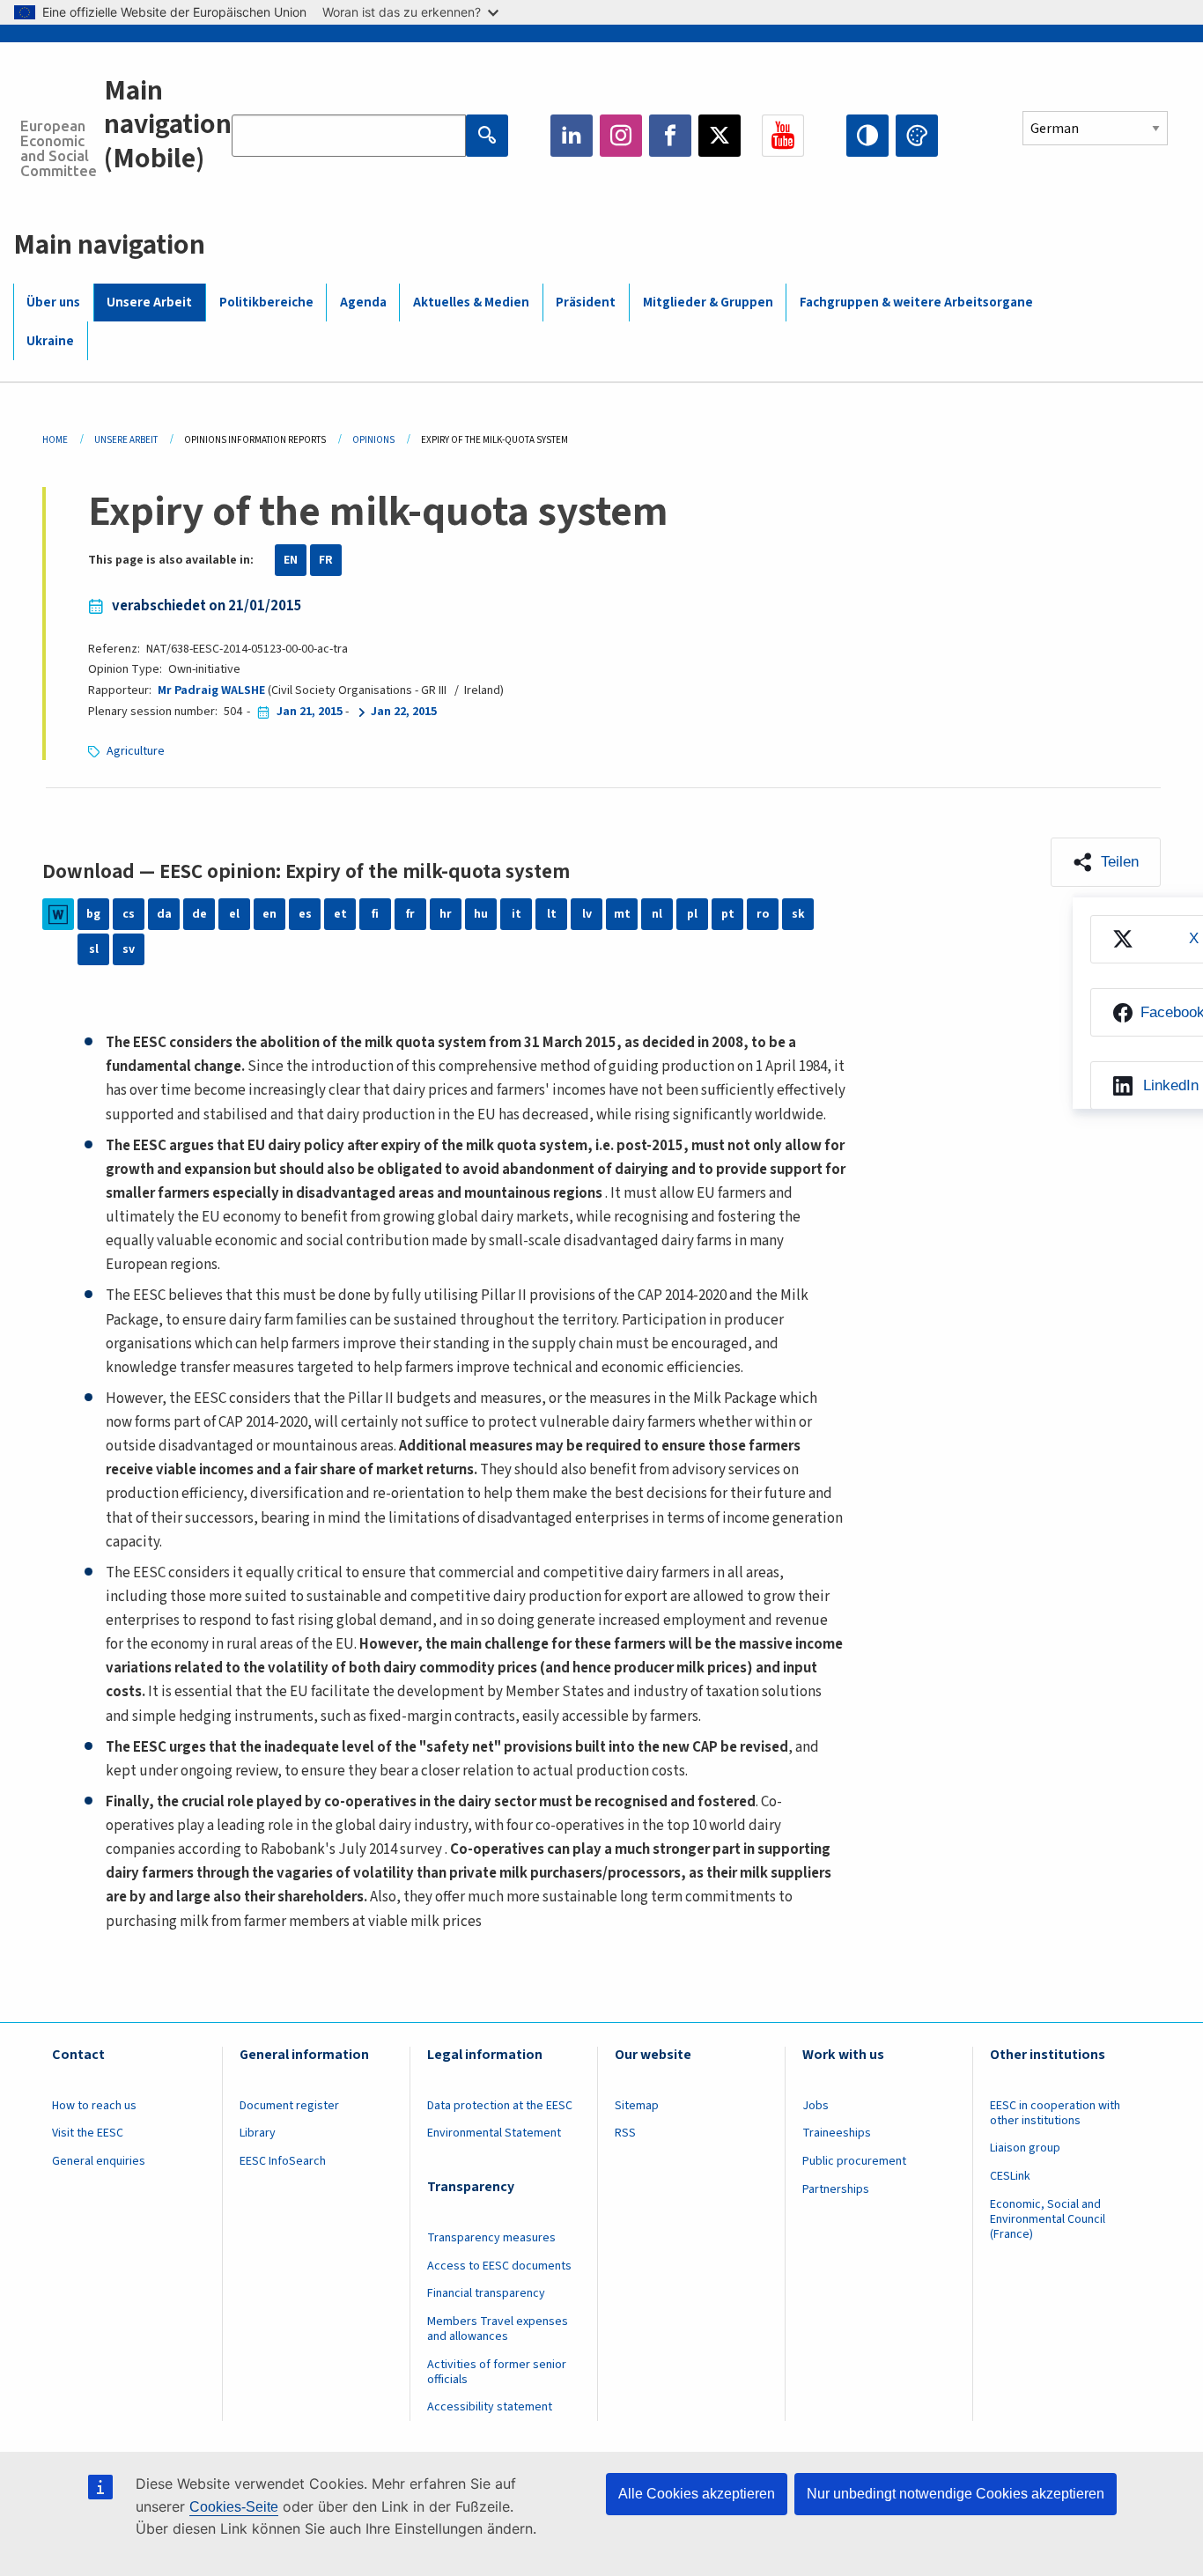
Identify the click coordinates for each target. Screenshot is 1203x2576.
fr (410, 914)
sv (129, 949)
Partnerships (836, 2189)
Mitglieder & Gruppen (708, 303)
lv (587, 914)
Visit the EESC (88, 2133)
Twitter (720, 136)
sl (94, 949)
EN (291, 560)
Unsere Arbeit (149, 303)
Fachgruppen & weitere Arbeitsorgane (916, 303)
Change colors (917, 136)
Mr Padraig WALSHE (211, 690)
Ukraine (50, 341)
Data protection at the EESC (500, 2106)
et (340, 914)
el (234, 914)
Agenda (363, 303)
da (164, 914)
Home (55, 440)
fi (375, 914)
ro (763, 914)
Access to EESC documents (499, 2266)
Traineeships (837, 2133)
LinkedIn (572, 136)
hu (481, 914)
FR (326, 560)
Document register (289, 2106)
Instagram (621, 136)
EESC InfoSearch (283, 2161)
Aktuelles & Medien (471, 303)
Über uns (53, 303)
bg (93, 914)
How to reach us (94, 2106)
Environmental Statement (494, 2133)
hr (446, 914)
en (269, 914)
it (517, 914)
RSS (625, 2133)
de (199, 914)
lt (552, 914)
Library (258, 2133)
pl (692, 914)
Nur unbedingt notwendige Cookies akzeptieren (956, 2494)
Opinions (373, 440)
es (305, 914)
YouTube (783, 136)
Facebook (670, 136)
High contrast (867, 136)
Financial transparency (486, 2293)
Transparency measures (491, 2238)
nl (657, 914)
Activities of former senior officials (497, 2372)
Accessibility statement (490, 2407)
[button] (1106, 862)
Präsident (586, 303)
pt (728, 914)
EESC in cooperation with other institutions (1055, 2113)
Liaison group (1025, 2148)
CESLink (1010, 2176)
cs (129, 914)
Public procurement (854, 2161)
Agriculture (136, 751)
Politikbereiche (266, 303)
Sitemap (637, 2106)
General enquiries (99, 2161)
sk (798, 914)
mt (622, 914)
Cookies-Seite (234, 2507)
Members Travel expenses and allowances (498, 2329)
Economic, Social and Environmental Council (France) (1048, 2219)
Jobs (816, 2106)
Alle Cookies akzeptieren (697, 2494)
